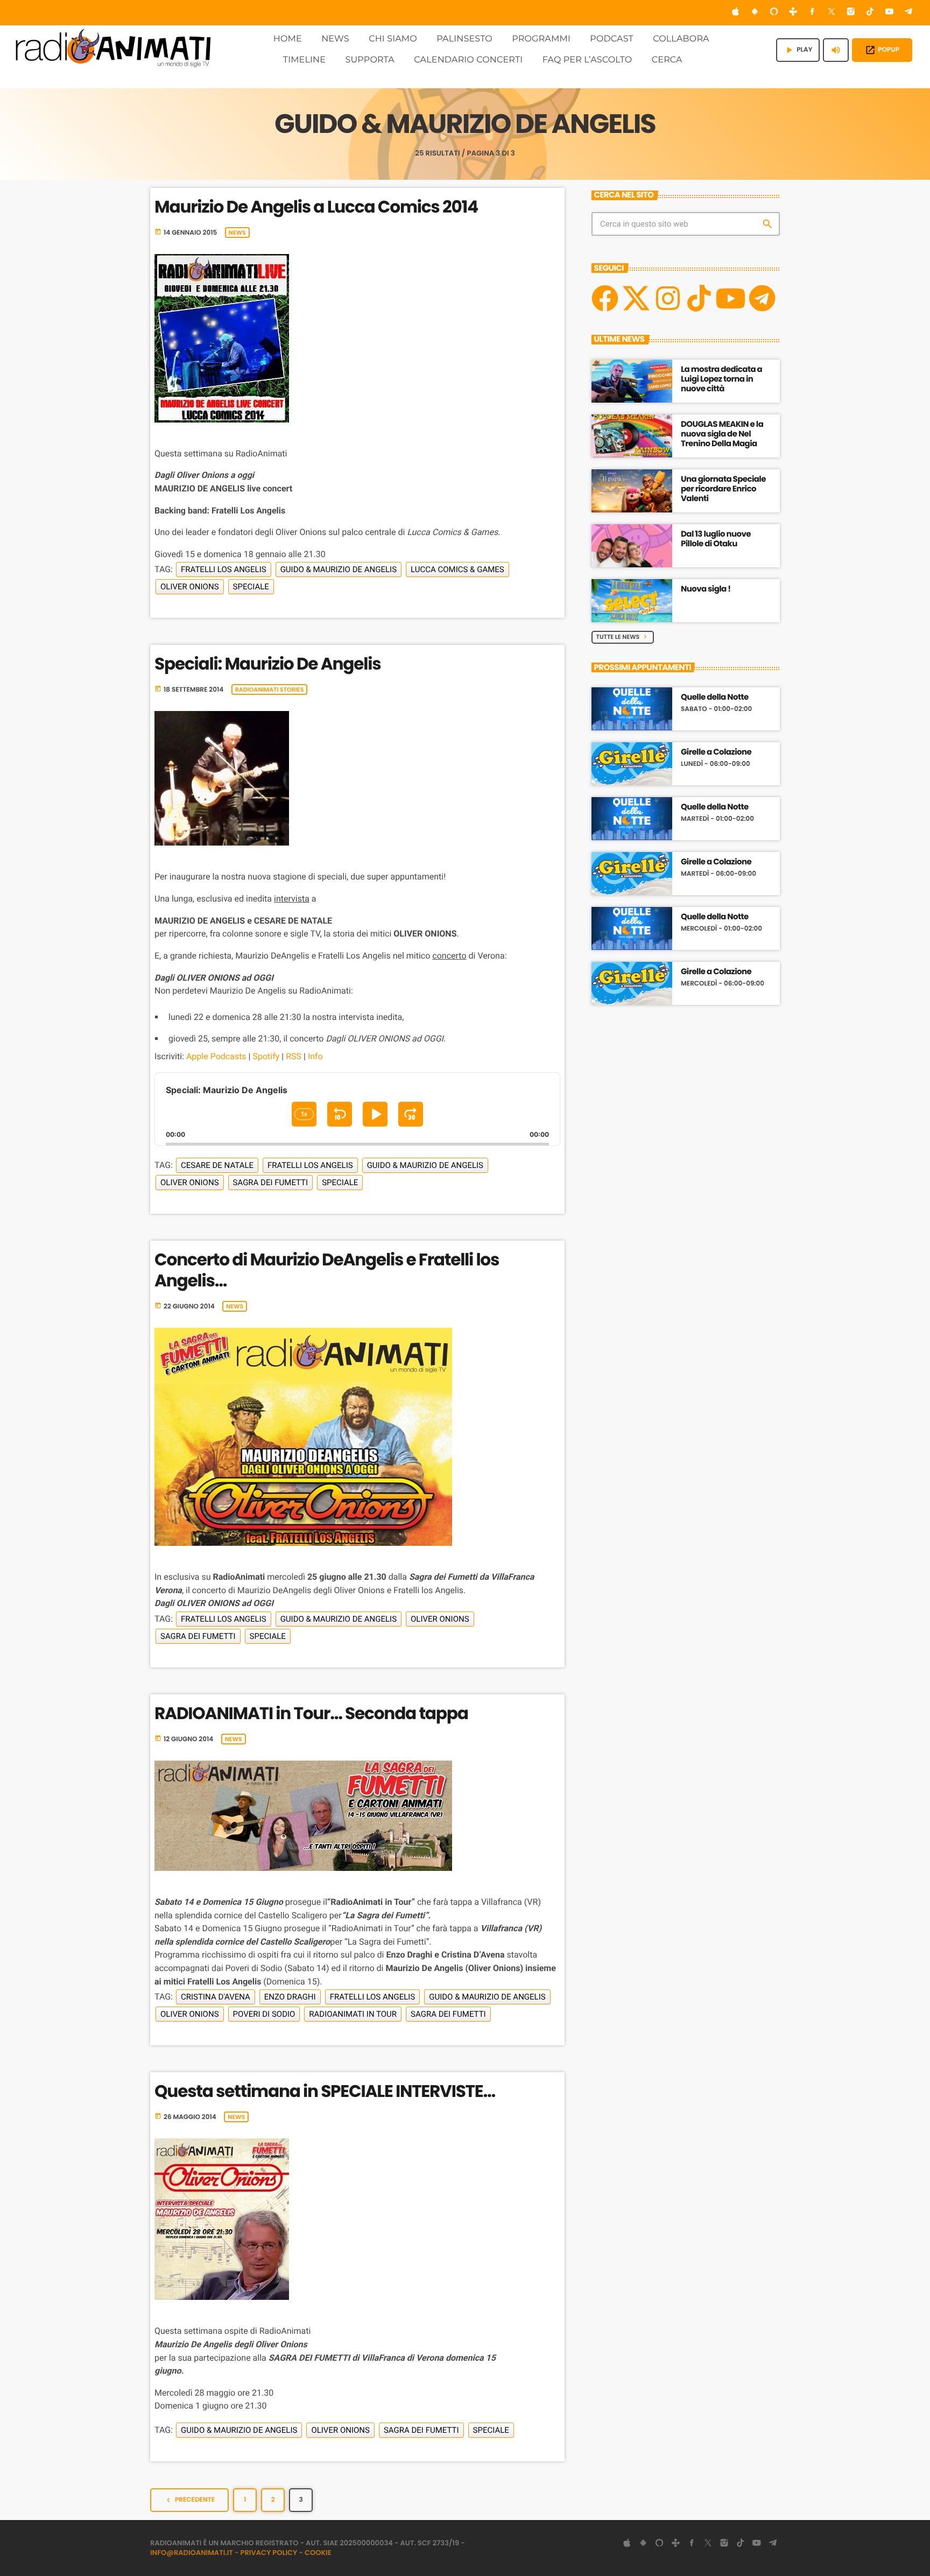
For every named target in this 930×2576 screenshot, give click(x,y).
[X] (636, 298)
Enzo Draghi (290, 1997)
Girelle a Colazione (716, 752)
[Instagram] (851, 13)
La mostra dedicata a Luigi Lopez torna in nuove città (721, 379)
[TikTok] (870, 13)
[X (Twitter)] (832, 13)
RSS (294, 1056)
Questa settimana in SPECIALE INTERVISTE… (325, 2091)
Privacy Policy (269, 2553)
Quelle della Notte (715, 698)
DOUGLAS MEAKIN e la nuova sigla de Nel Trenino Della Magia (722, 434)
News (237, 233)
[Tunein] (793, 13)
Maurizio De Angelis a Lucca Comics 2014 (316, 207)
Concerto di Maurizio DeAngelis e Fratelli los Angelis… (327, 1270)
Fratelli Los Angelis (224, 569)
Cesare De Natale (217, 1165)
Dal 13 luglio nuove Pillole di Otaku (716, 539)
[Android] (755, 13)
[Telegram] (908, 13)
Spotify (266, 1056)
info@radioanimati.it (192, 2553)
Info (315, 1056)
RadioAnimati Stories (270, 689)
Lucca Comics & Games (457, 569)
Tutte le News (623, 637)
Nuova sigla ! (706, 589)
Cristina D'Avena (216, 1997)
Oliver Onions (190, 587)
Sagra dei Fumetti (271, 1183)
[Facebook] (813, 13)
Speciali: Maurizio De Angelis (267, 664)
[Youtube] (730, 298)
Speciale (251, 587)
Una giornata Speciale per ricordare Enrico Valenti (723, 489)
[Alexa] (774, 13)
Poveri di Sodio (264, 2014)
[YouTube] (890, 13)
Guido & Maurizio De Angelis (339, 569)
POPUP (882, 50)
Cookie (318, 2553)
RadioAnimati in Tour (353, 2014)
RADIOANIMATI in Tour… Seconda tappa (311, 1713)
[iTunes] (736, 13)
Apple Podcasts (216, 1056)
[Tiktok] (699, 298)
